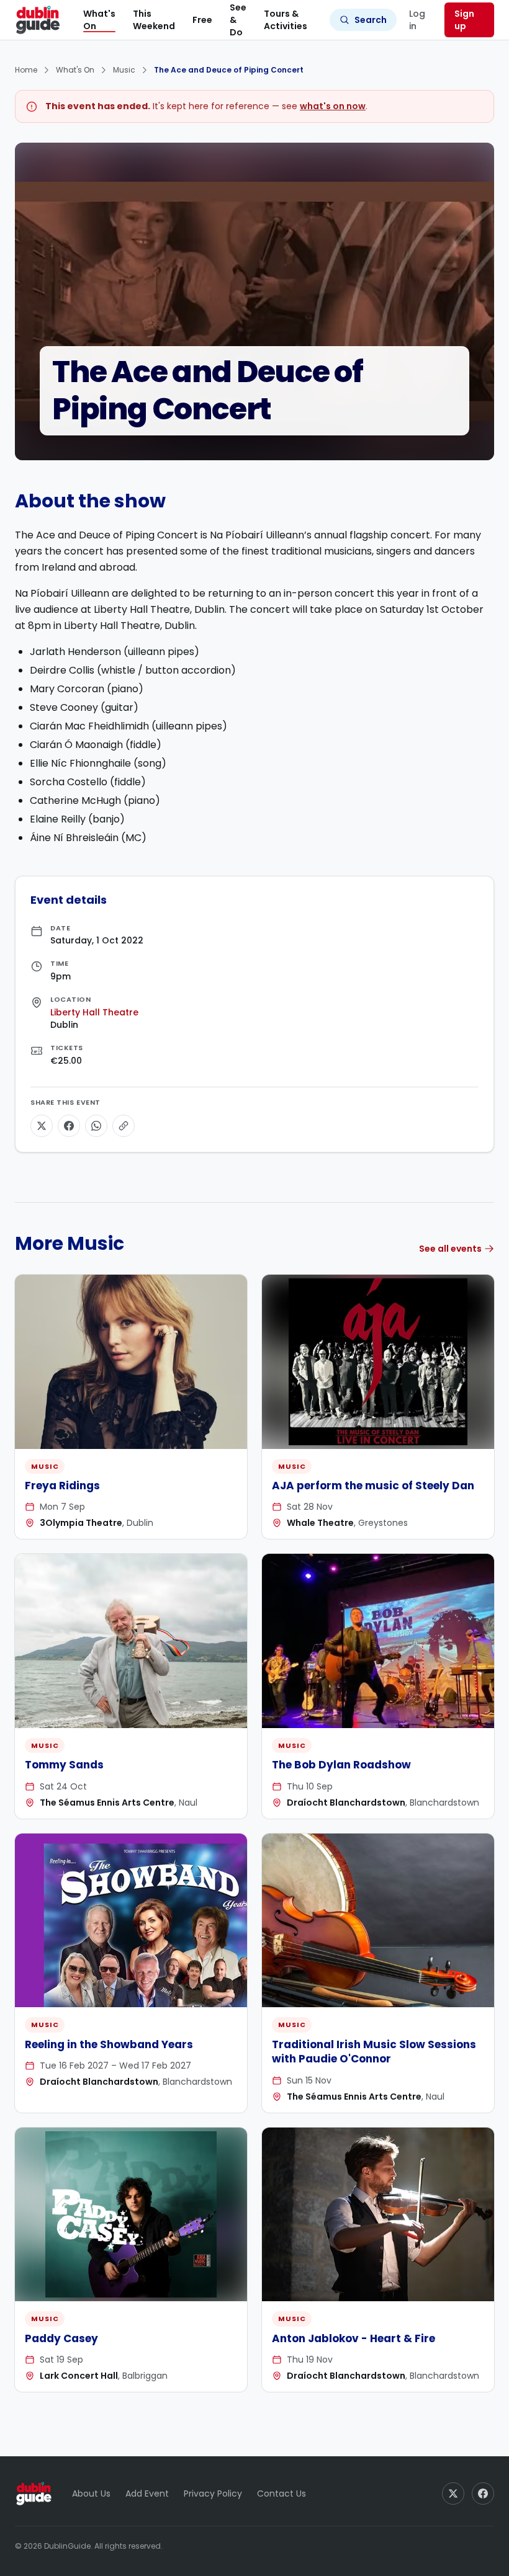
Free (202, 20)
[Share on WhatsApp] (96, 1126)
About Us (91, 2494)
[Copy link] (124, 1126)
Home (26, 70)
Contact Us (282, 2494)
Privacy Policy (213, 2494)
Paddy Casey (61, 2338)
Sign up (464, 20)
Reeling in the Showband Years (109, 2044)
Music (124, 70)
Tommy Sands (64, 1765)
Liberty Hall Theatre (94, 1012)
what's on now (333, 106)
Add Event (147, 2494)
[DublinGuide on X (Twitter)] (453, 2494)
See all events (450, 1249)
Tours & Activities (286, 20)
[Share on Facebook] (69, 1126)
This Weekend (154, 20)
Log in (417, 20)
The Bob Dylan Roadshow (341, 1765)
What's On (99, 20)
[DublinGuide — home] (38, 20)
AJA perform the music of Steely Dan (373, 1486)
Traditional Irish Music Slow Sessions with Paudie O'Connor (374, 2052)
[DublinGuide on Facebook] (483, 2494)
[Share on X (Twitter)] (42, 1126)
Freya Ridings (62, 1486)
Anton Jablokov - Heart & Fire (354, 2338)
